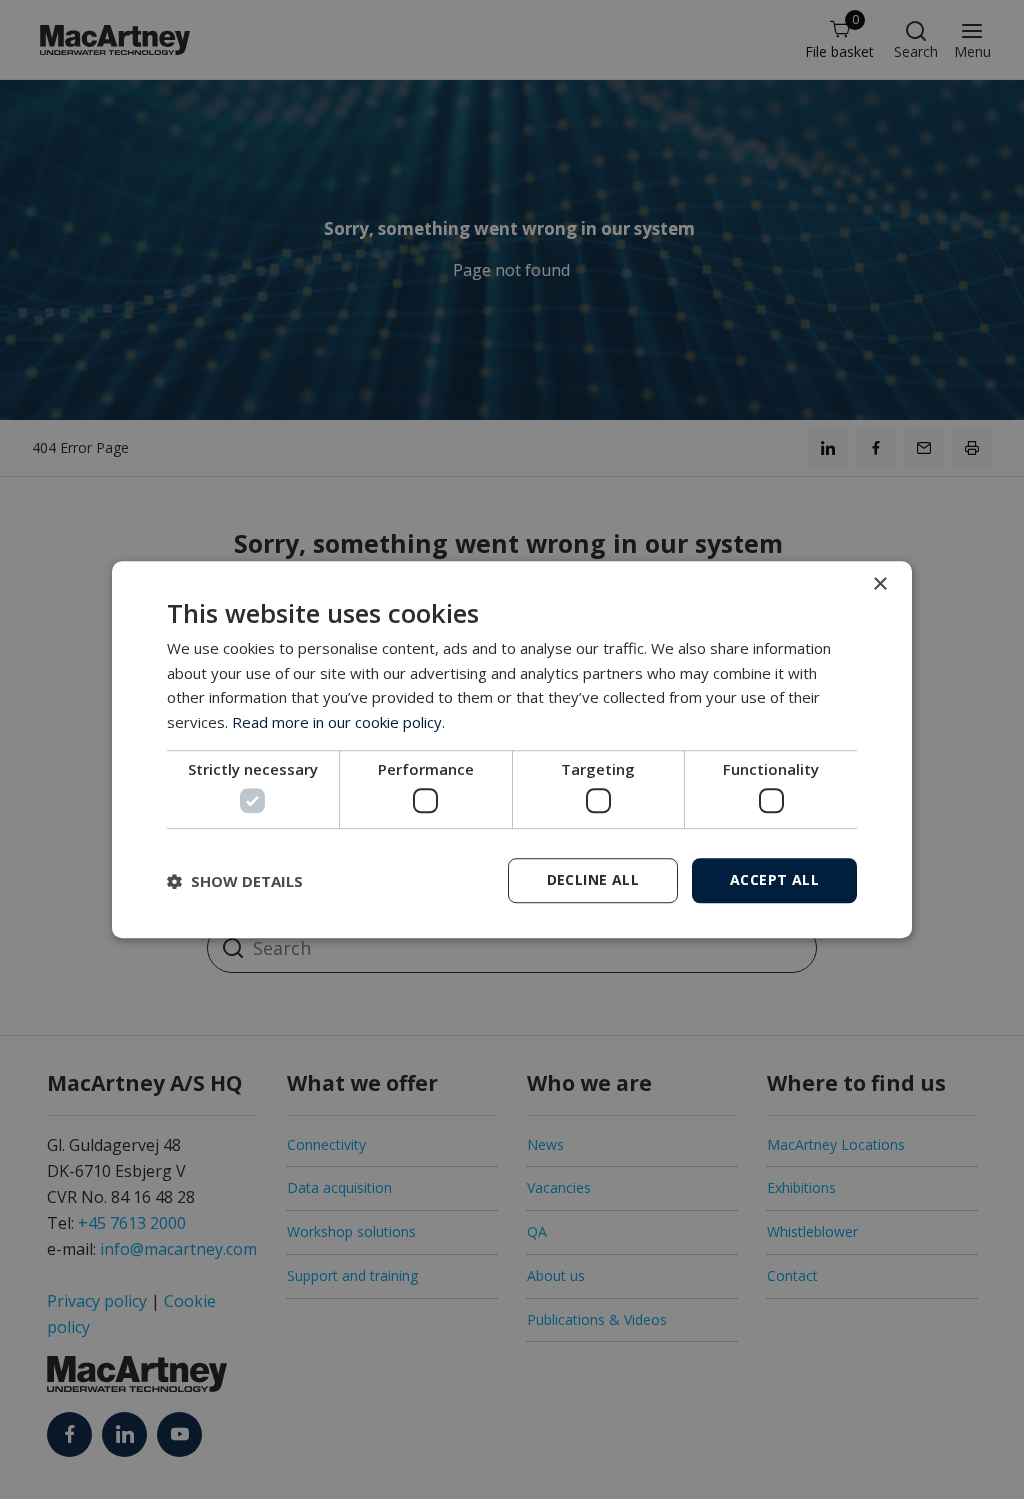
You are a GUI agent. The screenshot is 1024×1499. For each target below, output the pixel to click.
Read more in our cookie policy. (338, 722)
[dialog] (512, 750)
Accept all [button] (774, 879)
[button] (235, 881)
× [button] (879, 584)
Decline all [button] (593, 879)
